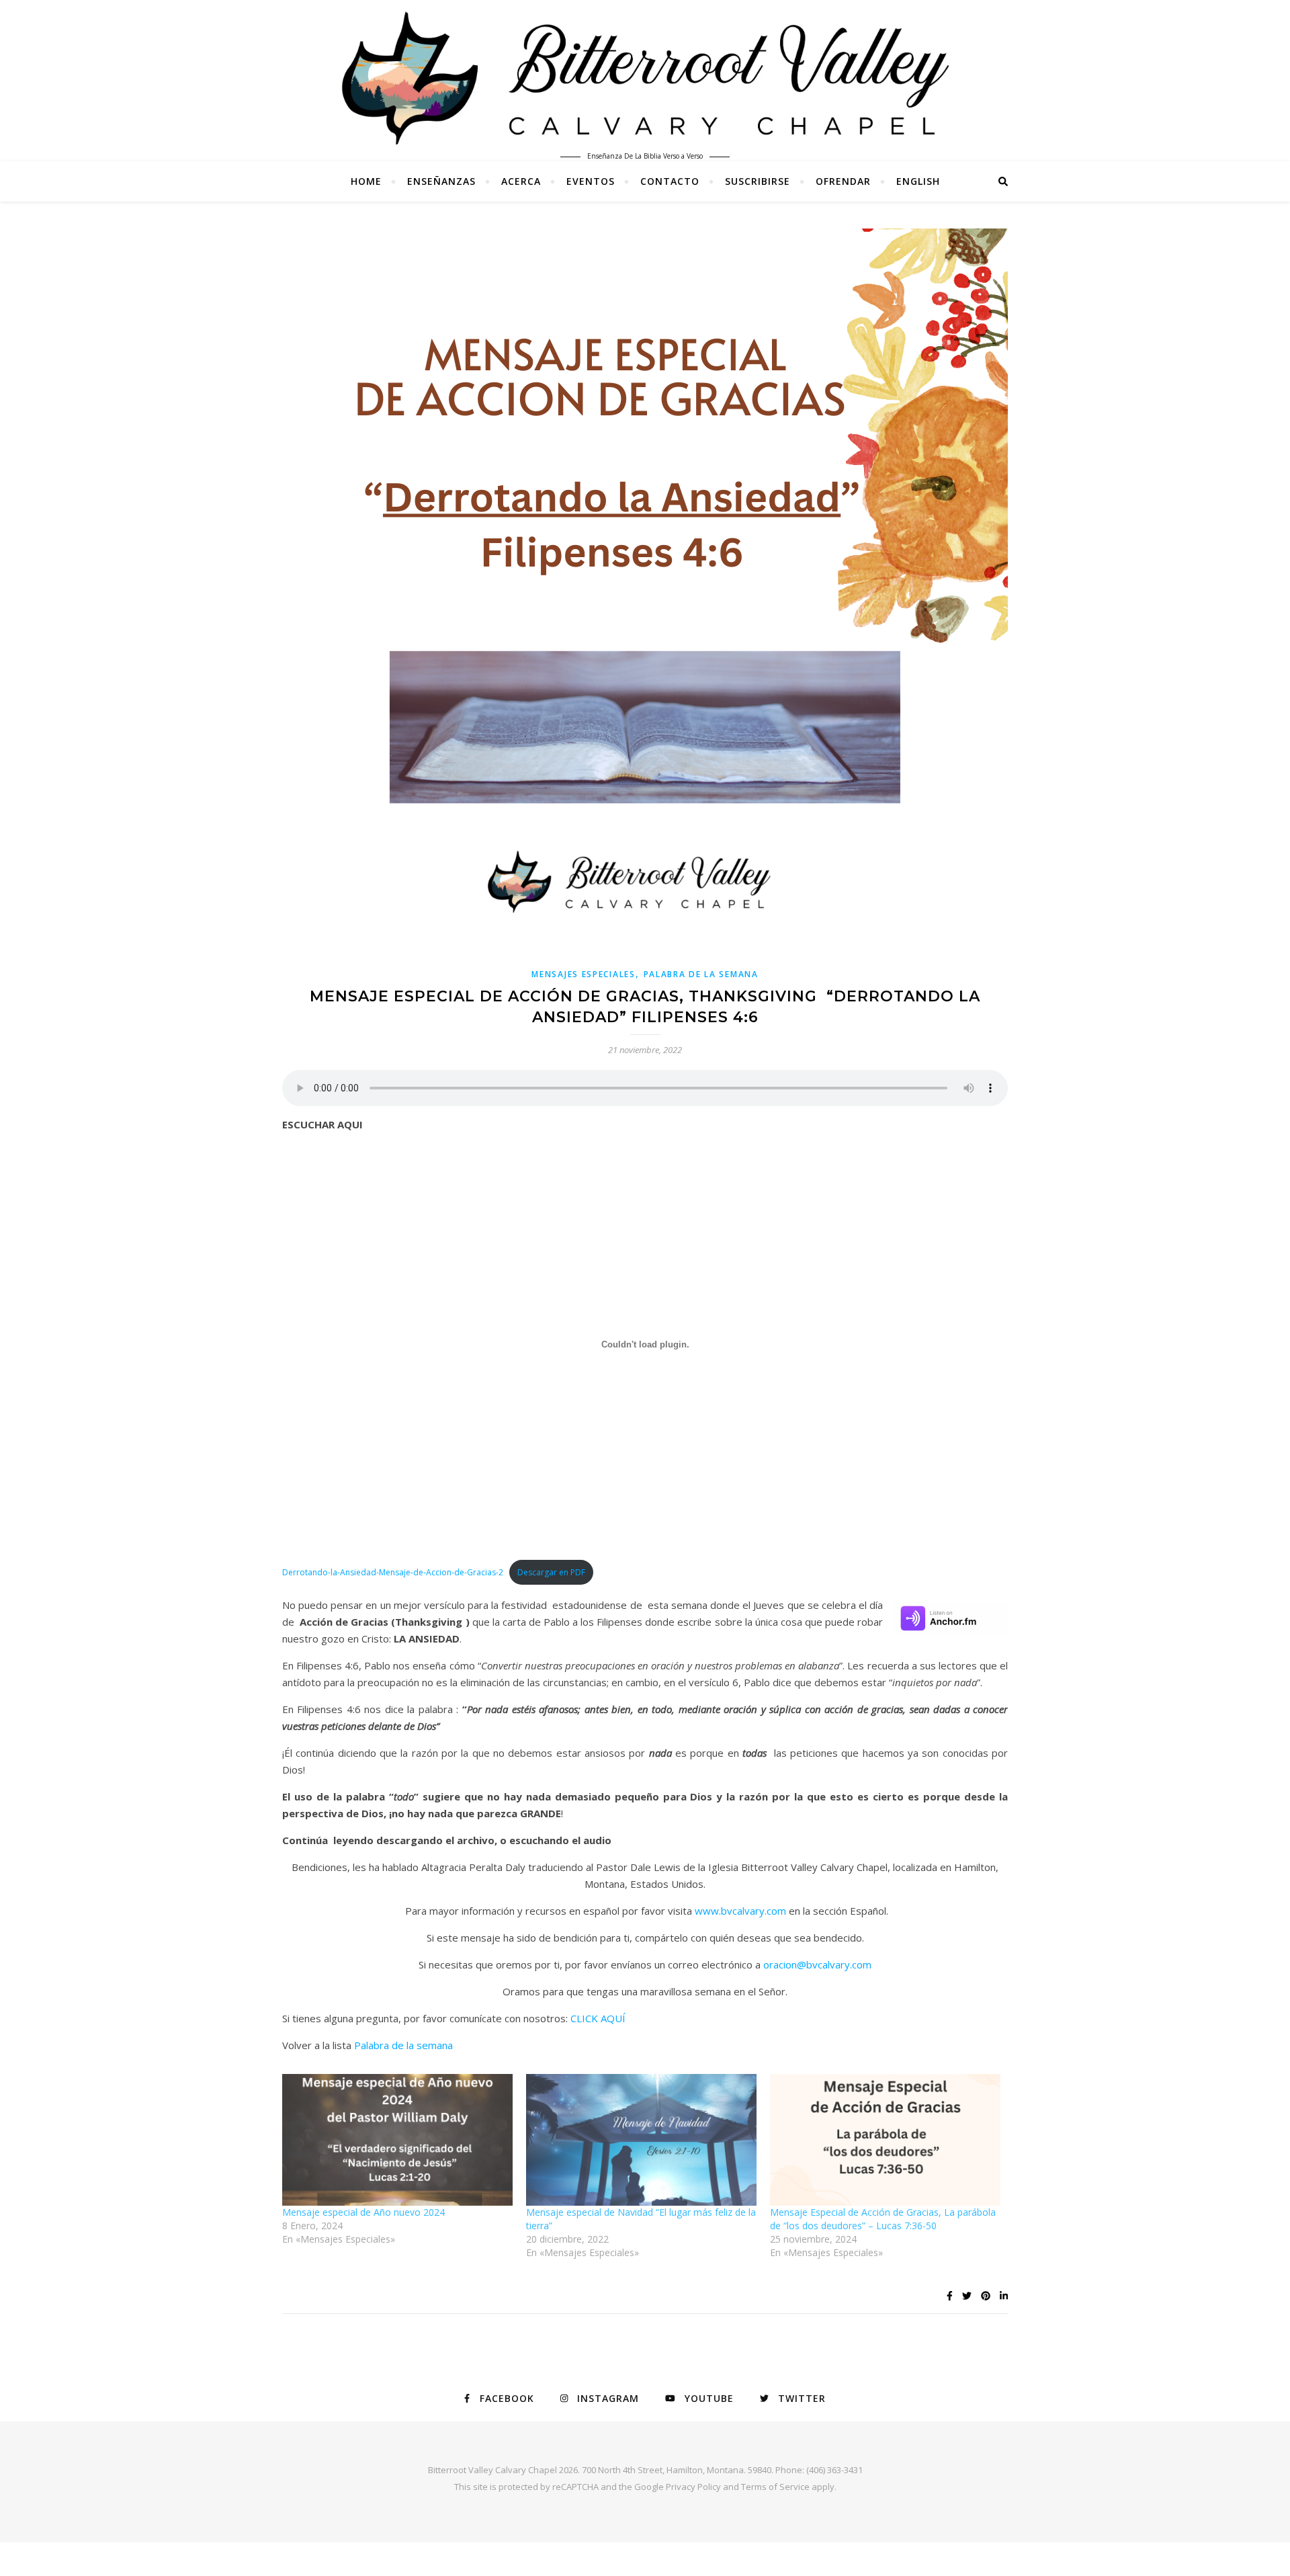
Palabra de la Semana (701, 974)
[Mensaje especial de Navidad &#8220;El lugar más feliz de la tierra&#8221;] (641, 2140)
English (918, 181)
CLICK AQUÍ (598, 2018)
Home (366, 181)
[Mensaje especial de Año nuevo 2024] (397, 2140)
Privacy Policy (693, 2487)
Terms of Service (775, 2487)
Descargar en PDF (551, 1572)
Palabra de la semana (403, 2045)
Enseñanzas (441, 181)
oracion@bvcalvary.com (817, 1964)
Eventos (591, 181)
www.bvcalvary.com (740, 1911)
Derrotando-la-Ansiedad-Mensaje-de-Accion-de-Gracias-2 (393, 1572)
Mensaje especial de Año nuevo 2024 (365, 2212)
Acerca (521, 181)
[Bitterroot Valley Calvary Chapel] (645, 78)
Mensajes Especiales (583, 974)
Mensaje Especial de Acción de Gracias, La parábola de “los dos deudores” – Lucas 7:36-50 (883, 2219)
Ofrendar (843, 181)
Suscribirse (758, 181)
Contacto (670, 181)
